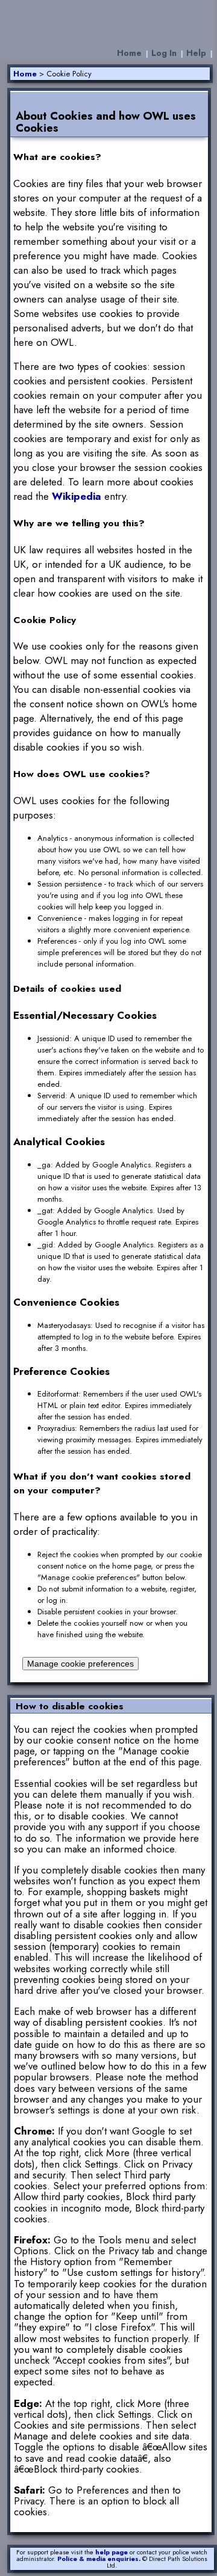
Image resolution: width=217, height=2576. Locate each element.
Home (129, 53)
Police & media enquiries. (99, 2559)
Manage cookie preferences (80, 1664)
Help (196, 53)
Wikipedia (77, 496)
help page (112, 2552)
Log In (164, 53)
